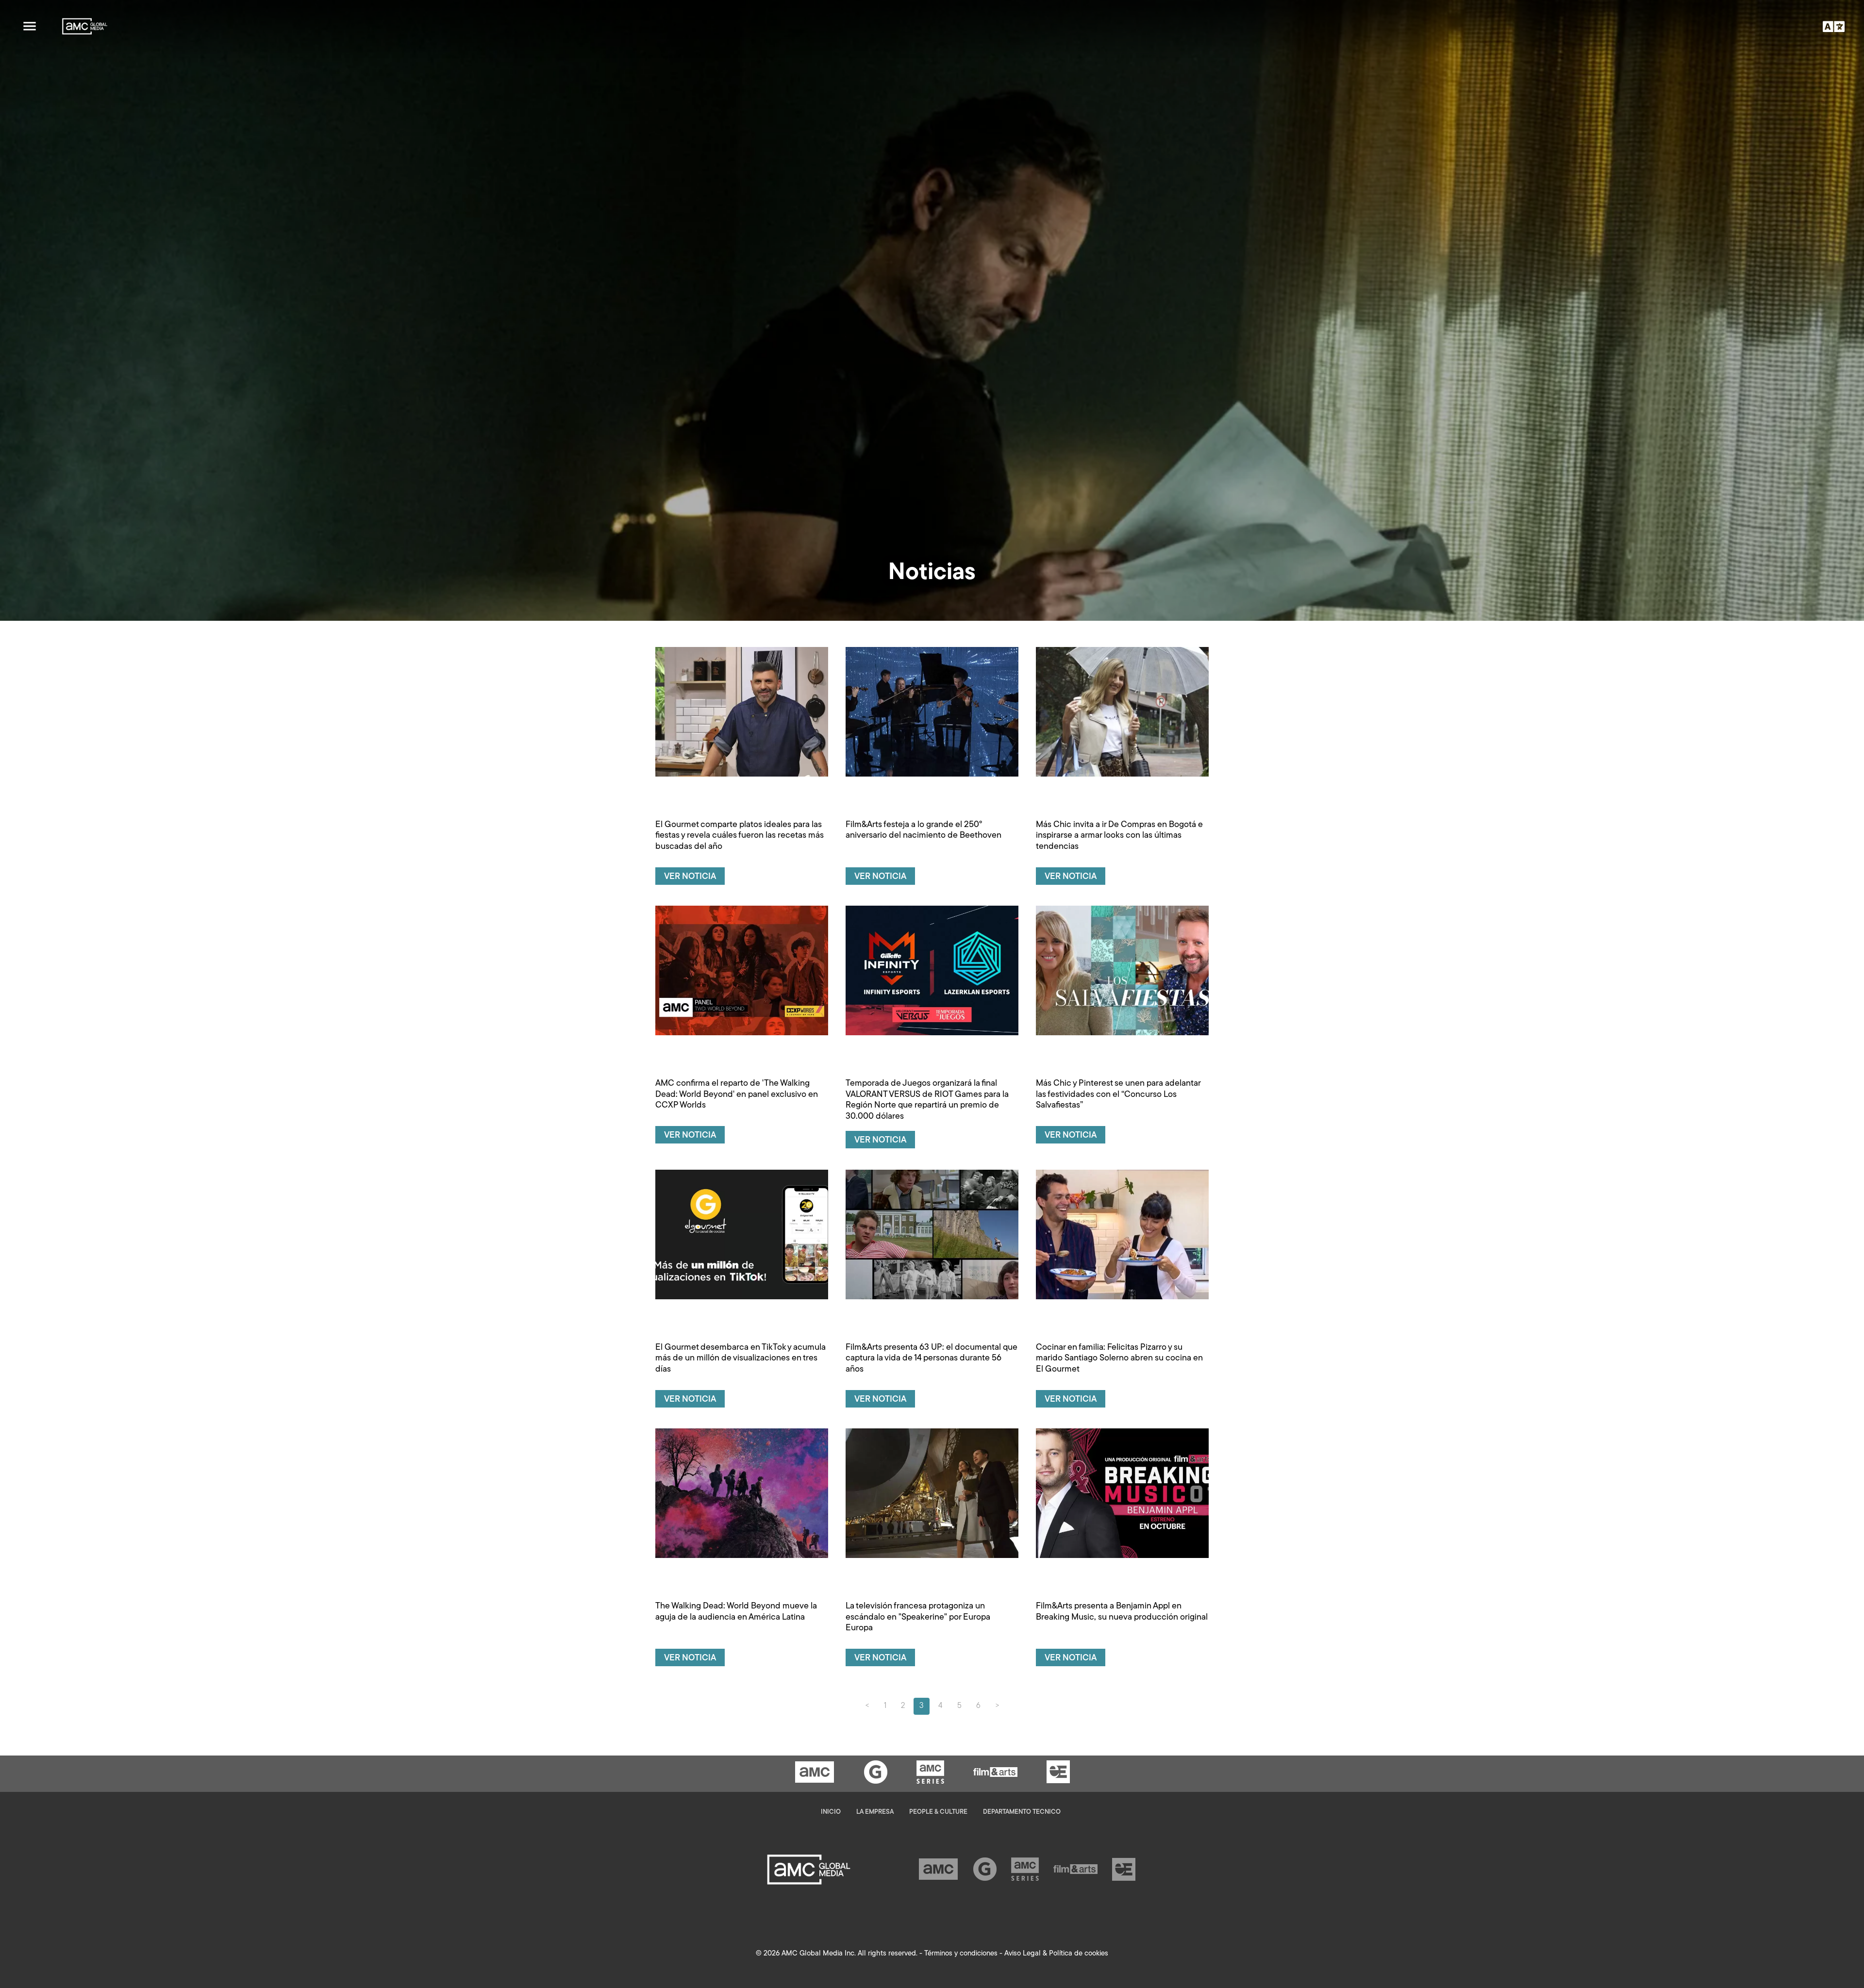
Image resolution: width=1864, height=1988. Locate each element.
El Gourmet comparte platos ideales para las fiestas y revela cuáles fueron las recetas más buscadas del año (740, 836)
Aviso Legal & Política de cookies (1056, 1954)
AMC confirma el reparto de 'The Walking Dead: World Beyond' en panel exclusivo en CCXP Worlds (737, 1095)
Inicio (831, 1812)
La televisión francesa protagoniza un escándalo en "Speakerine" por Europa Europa (918, 1617)
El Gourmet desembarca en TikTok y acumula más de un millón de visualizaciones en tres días (741, 1359)
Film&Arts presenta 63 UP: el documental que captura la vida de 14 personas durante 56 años (932, 1359)
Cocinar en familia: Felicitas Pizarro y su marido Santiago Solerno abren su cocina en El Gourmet (1119, 1359)
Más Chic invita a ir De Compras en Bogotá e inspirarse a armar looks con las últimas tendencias (1119, 836)
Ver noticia (690, 877)
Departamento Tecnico (1022, 1812)
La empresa (875, 1812)
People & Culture (938, 1812)
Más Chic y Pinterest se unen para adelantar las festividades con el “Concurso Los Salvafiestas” (1118, 1095)
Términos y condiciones (961, 1954)
